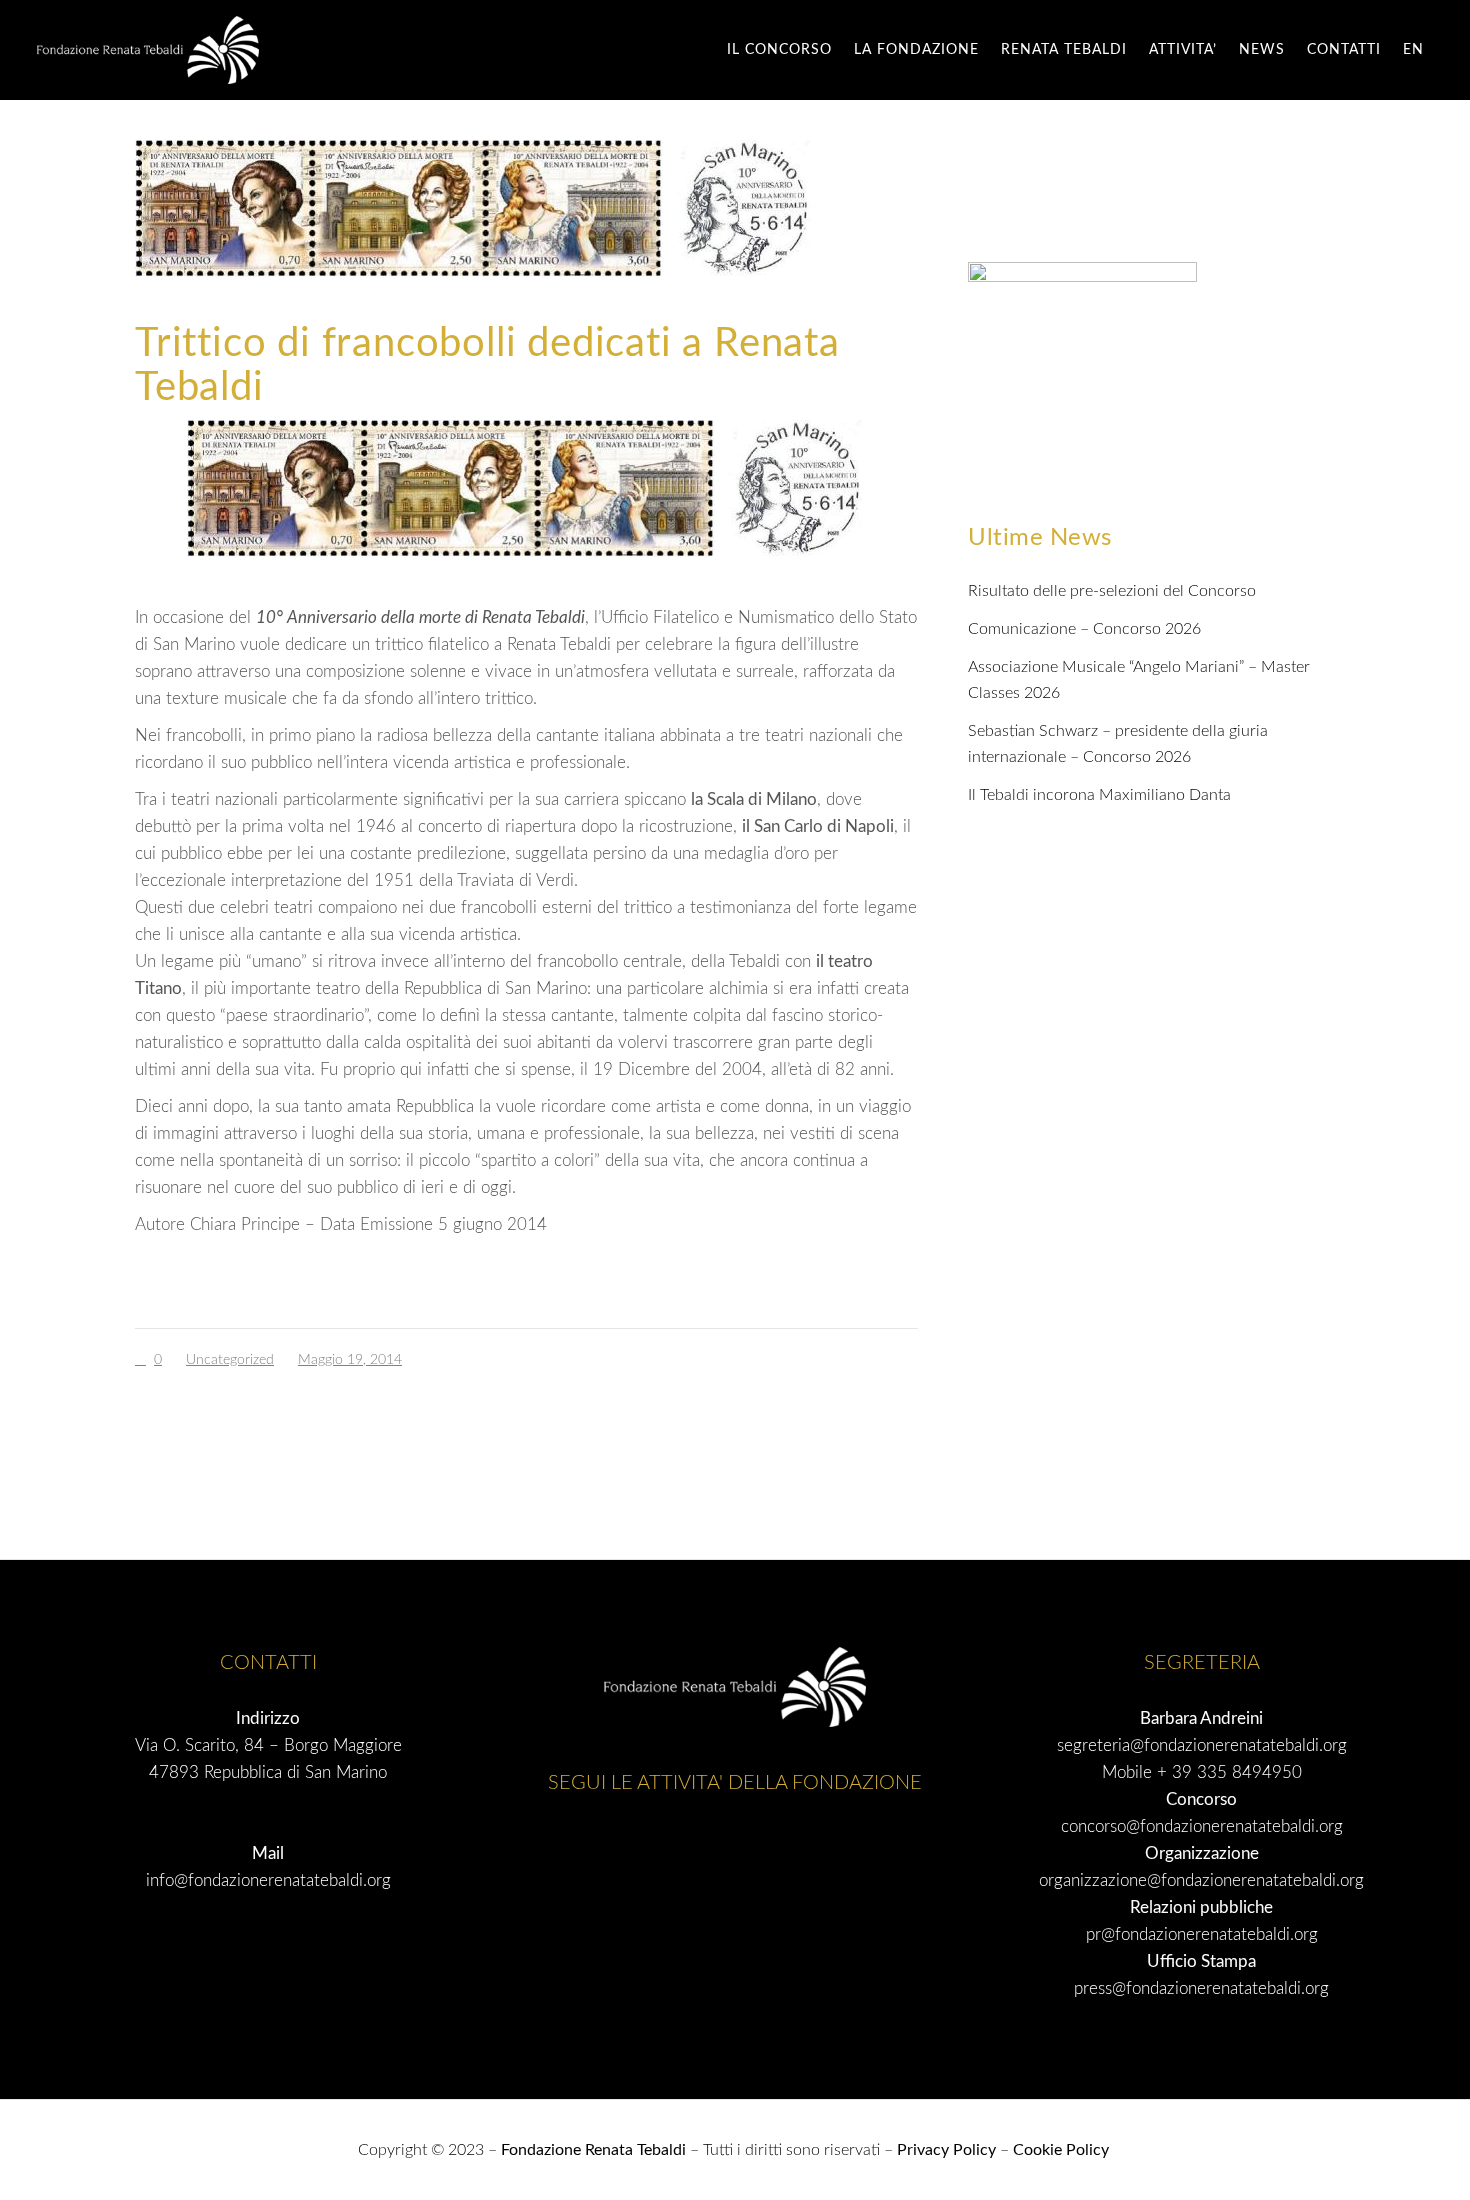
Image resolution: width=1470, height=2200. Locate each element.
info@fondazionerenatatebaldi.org (268, 1880)
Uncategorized (230, 1360)
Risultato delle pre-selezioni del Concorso (1112, 591)
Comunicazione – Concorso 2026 (1084, 629)
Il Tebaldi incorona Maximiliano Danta (1099, 795)
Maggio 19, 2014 (350, 1360)
